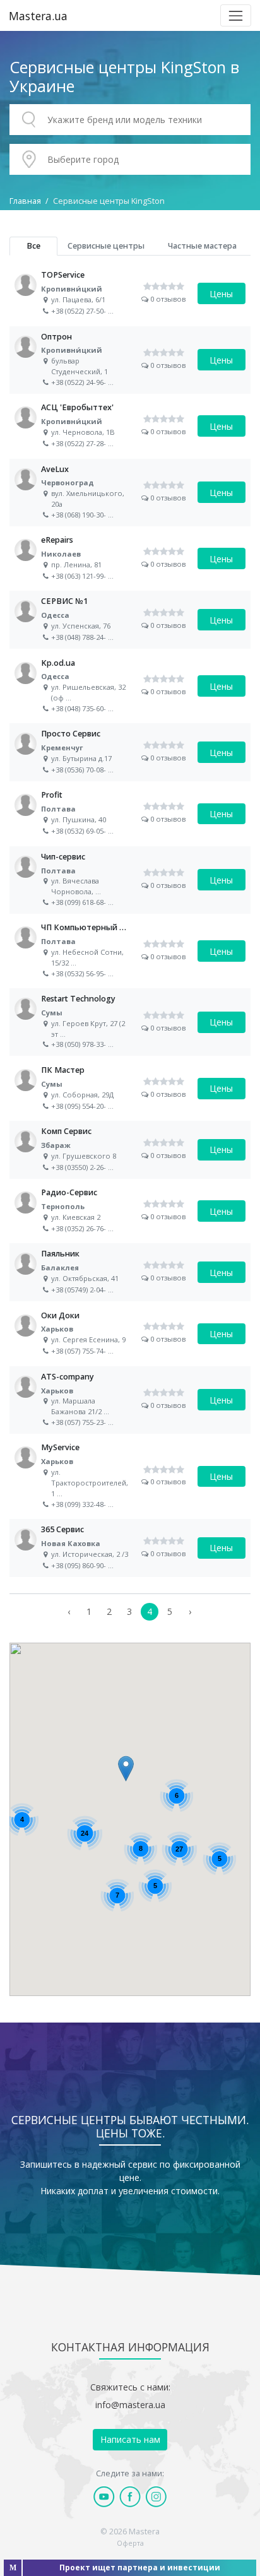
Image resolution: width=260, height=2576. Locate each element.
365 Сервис (130, 1548)
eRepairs (130, 558)
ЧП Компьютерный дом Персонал (130, 951)
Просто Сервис (130, 752)
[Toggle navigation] (236, 15)
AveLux (130, 493)
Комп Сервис (130, 1150)
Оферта (130, 2543)
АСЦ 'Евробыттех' (130, 426)
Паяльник (130, 1272)
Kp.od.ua (130, 686)
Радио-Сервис (130, 1211)
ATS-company (130, 1400)
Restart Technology (130, 1022)
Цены (221, 294)
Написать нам (130, 2439)
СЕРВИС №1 (130, 620)
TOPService (130, 293)
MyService (130, 1476)
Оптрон (130, 360)
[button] (126, 1769)
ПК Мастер (130, 1089)
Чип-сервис (130, 880)
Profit (130, 813)
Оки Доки (130, 1334)
